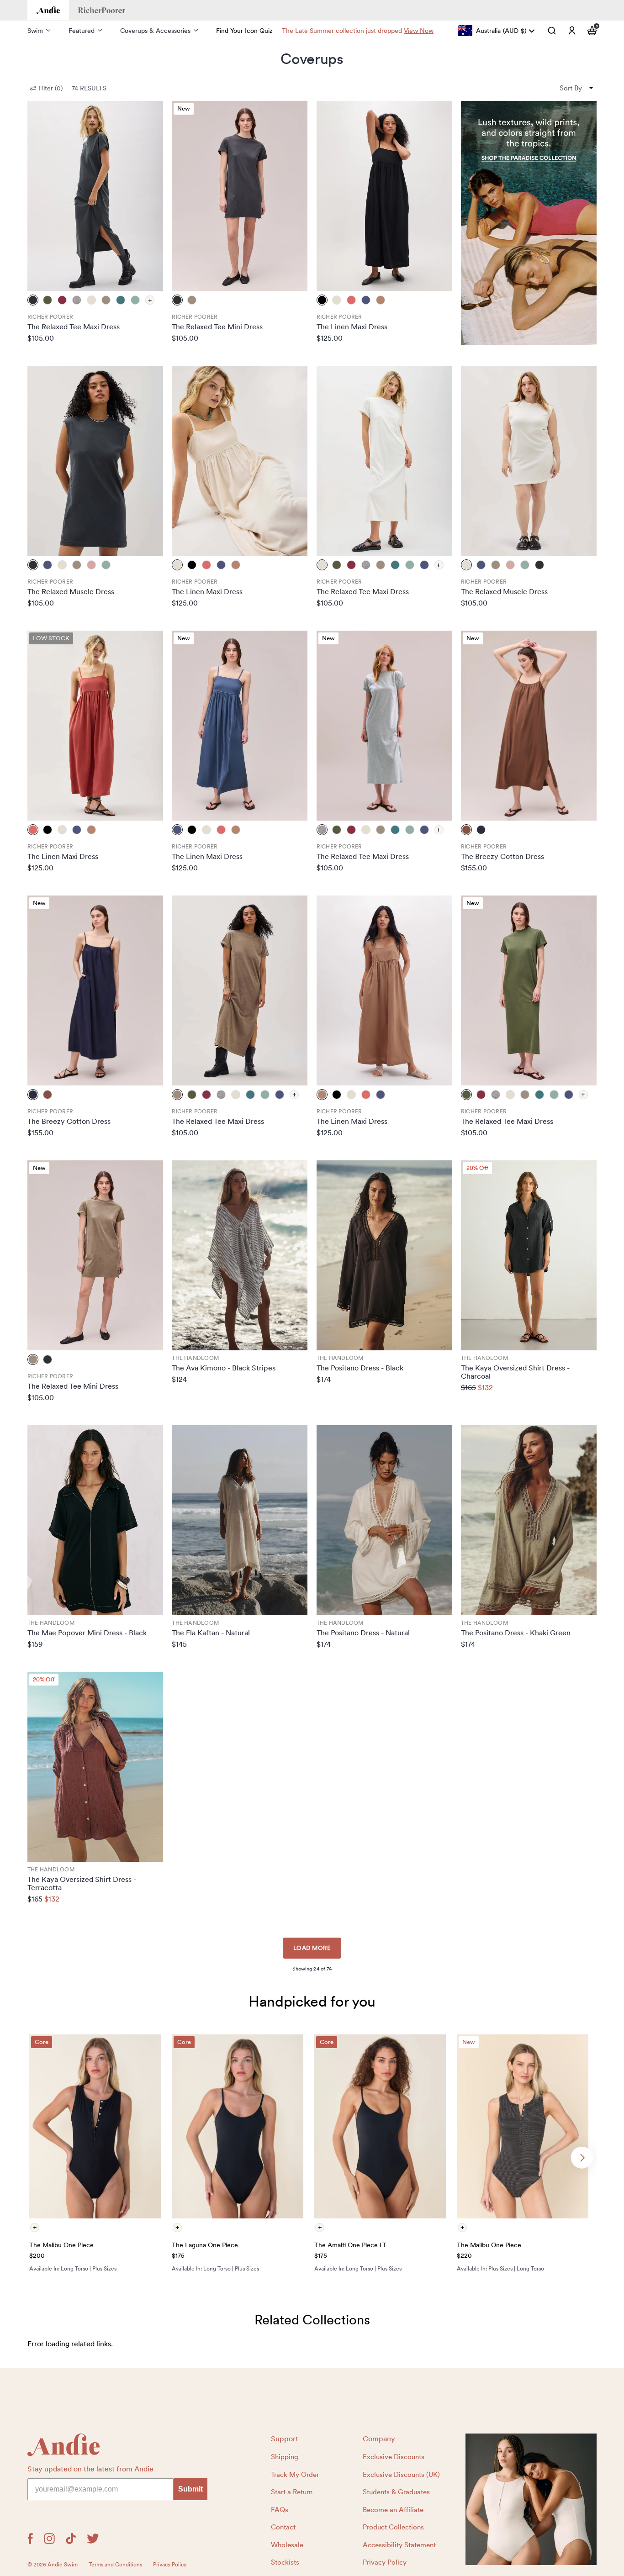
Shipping (285, 2457)
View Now (419, 31)
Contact (283, 2527)
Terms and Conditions (115, 2565)
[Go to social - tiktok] (71, 2539)
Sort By (571, 88)
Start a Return (292, 2492)
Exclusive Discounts (394, 2457)
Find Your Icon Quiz (244, 31)
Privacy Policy (385, 2562)
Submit (190, 2489)
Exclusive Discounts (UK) (401, 2475)
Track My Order (295, 2475)
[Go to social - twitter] (93, 2539)
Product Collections (393, 2527)
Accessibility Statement (399, 2545)
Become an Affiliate (393, 2510)
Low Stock (51, 638)
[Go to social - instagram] (49, 2539)
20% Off (477, 1168)
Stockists (285, 2562)
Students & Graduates (396, 2492)
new (184, 108)
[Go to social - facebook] (30, 2539)
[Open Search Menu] (552, 31)
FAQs (280, 2510)
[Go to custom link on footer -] (531, 2499)
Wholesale (287, 2545)
